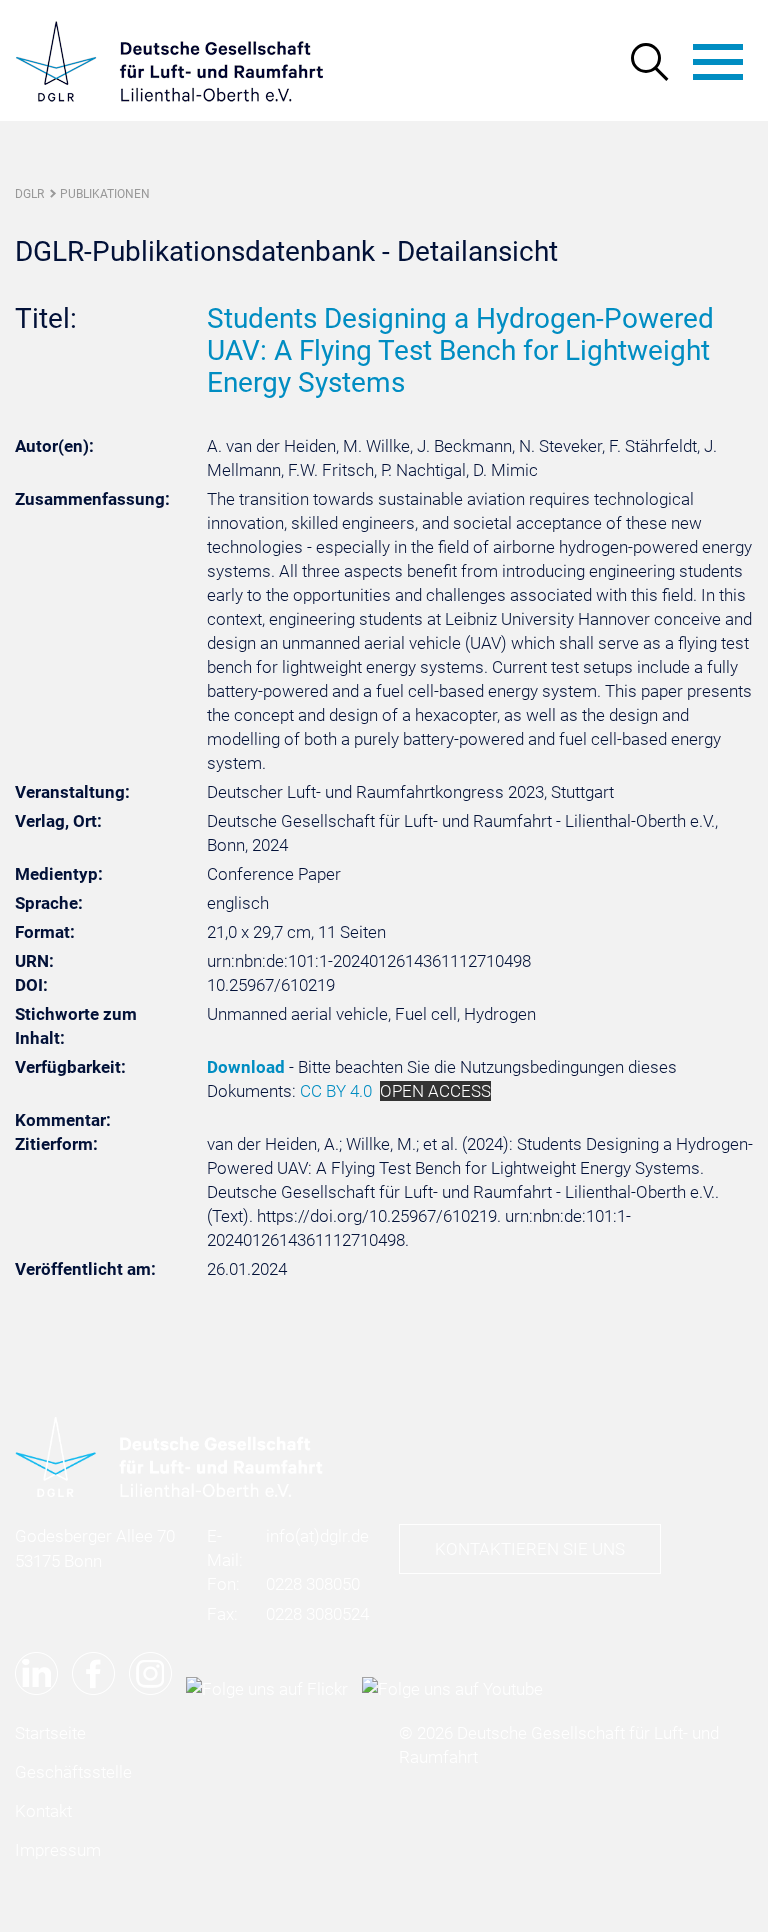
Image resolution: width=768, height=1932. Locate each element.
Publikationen (105, 194)
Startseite (50, 1733)
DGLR (29, 194)
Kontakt (43, 1811)
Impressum (58, 1850)
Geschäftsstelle (73, 1772)
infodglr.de (317, 1536)
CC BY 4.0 (336, 1091)
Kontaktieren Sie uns (530, 1549)
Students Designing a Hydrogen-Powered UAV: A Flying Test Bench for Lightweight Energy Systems (460, 350)
